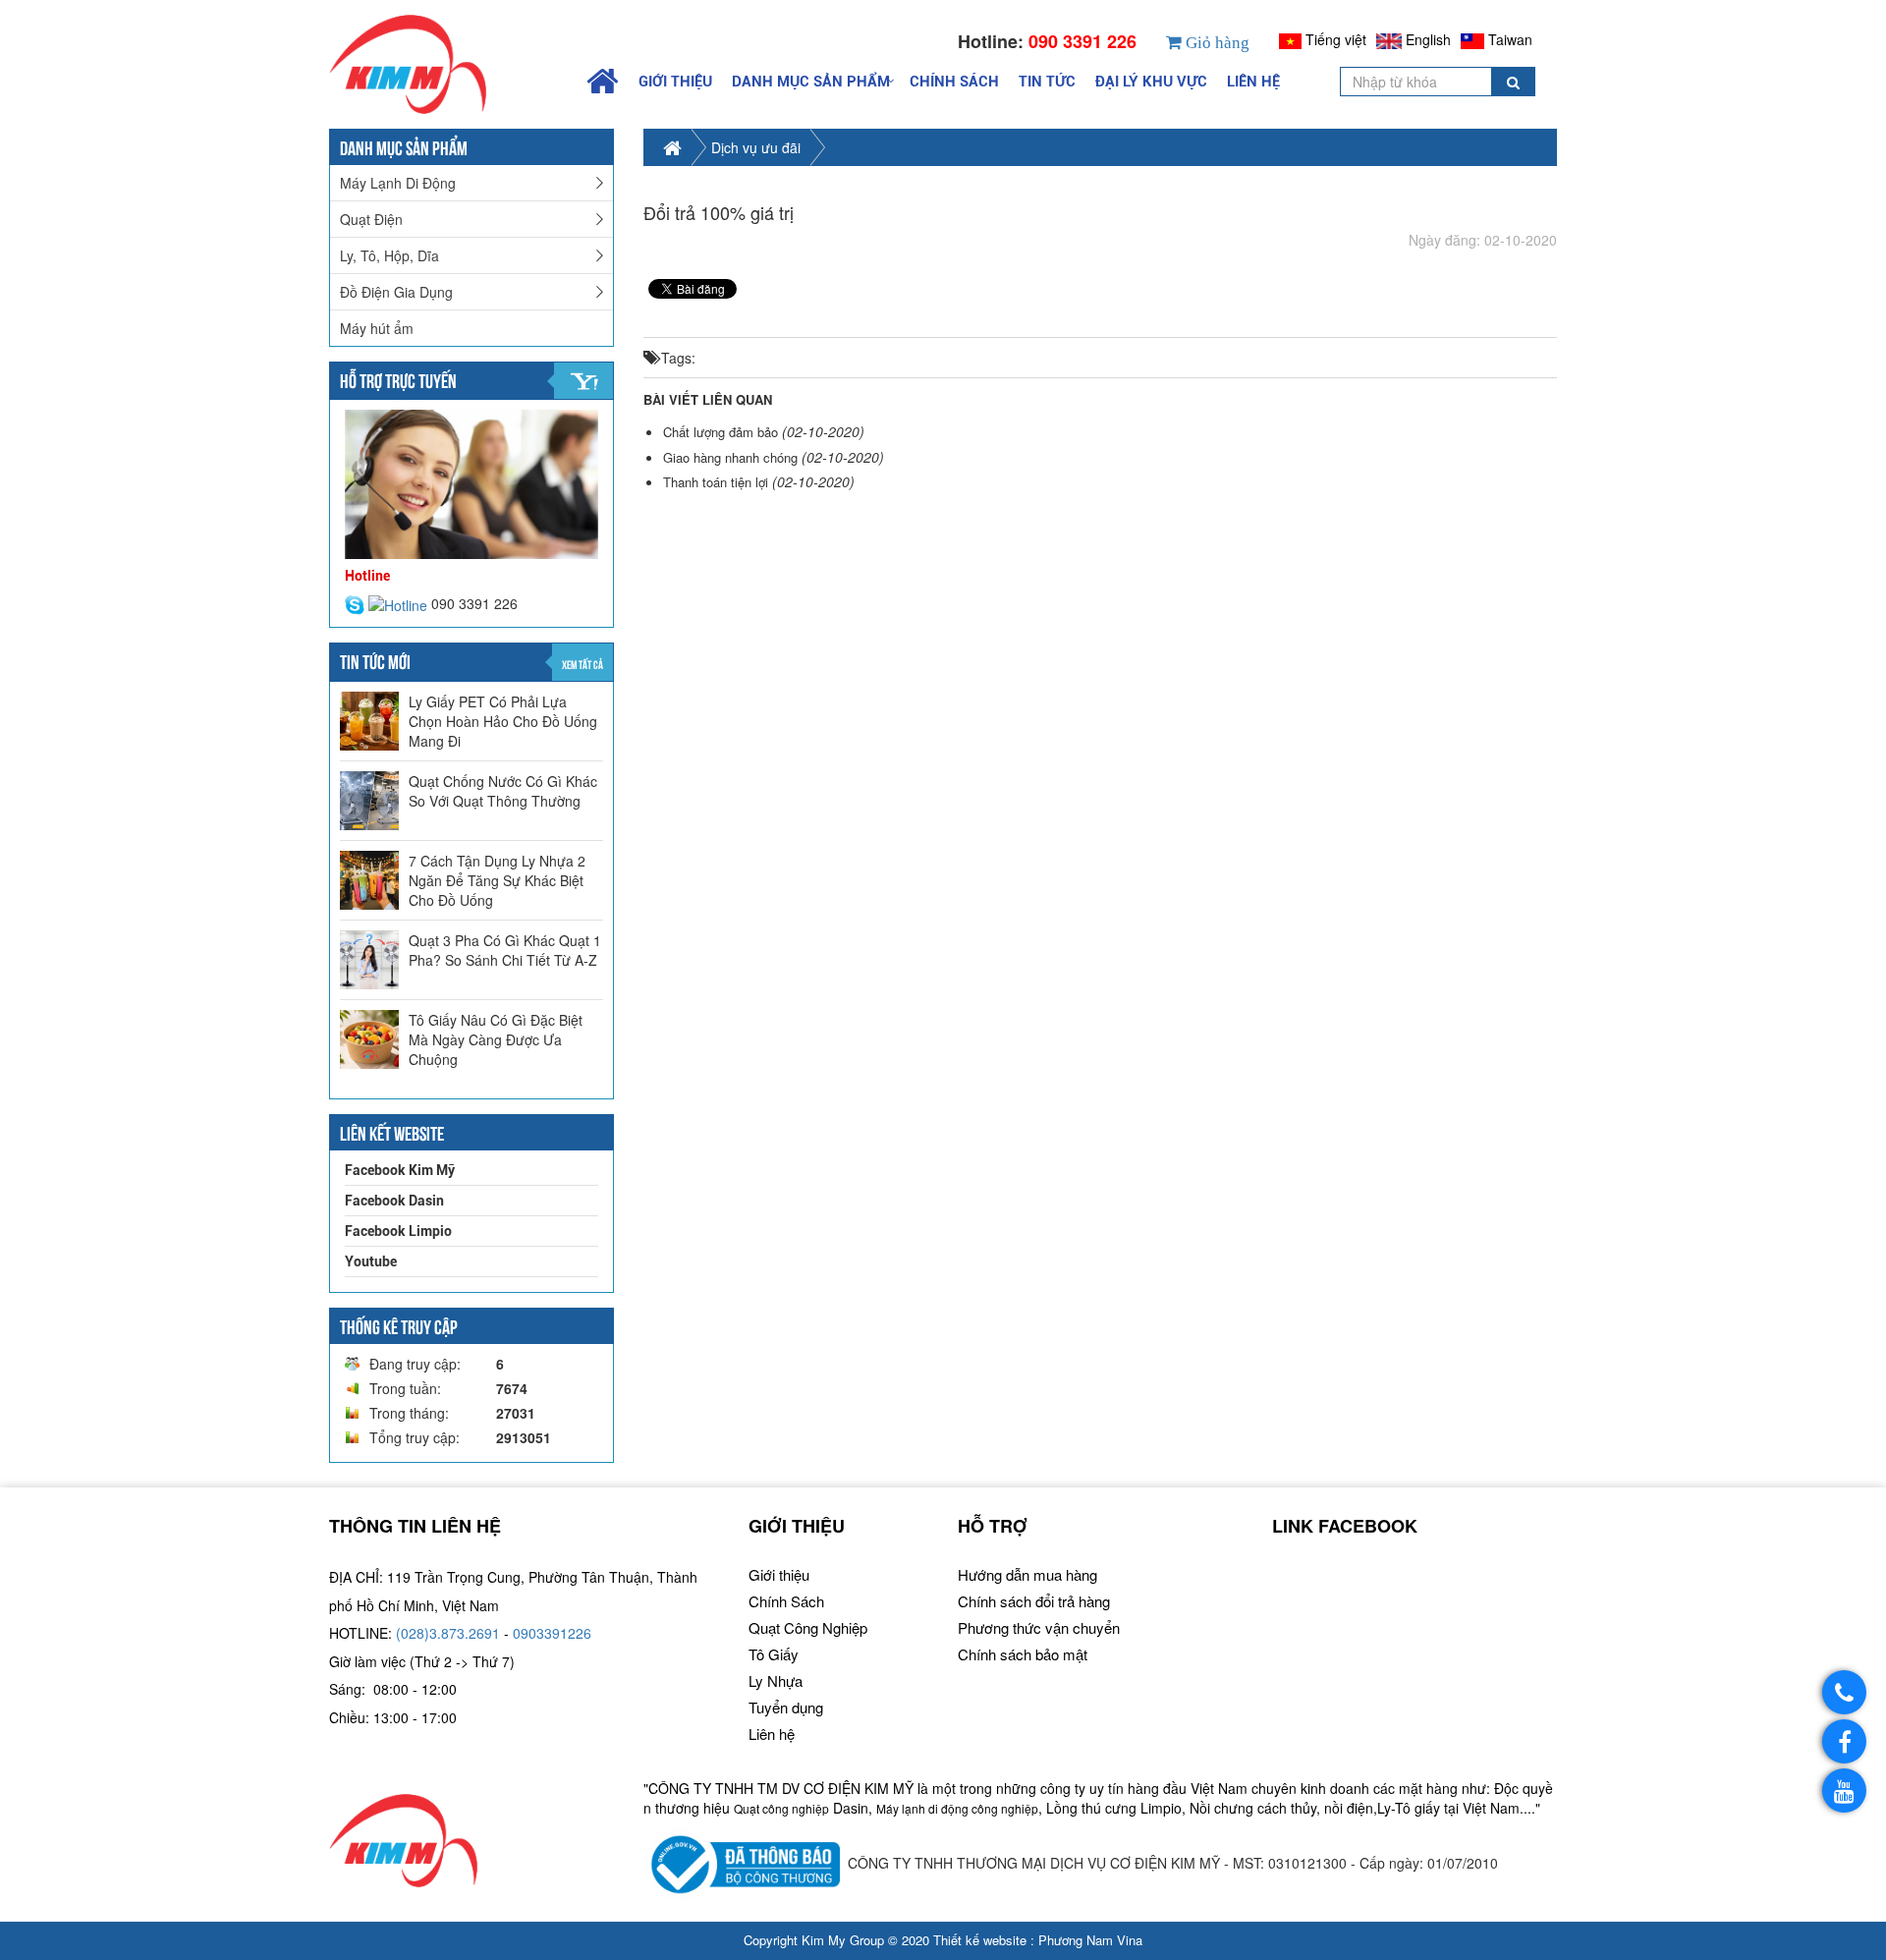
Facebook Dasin (394, 1201)
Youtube (371, 1261)
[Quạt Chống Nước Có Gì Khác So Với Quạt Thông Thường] (369, 801)
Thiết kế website (980, 1940)
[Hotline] (400, 603)
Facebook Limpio (398, 1231)
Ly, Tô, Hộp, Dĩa (389, 255)
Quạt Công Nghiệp (808, 1627)
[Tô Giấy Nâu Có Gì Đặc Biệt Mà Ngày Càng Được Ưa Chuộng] (369, 1039)
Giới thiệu (675, 82)
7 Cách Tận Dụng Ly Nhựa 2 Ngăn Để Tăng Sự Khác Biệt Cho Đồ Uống (497, 880)
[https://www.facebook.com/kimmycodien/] (1844, 1741)
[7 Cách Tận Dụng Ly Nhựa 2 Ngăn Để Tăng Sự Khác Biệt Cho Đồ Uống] (369, 880)
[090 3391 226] (1844, 1692)
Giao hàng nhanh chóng (730, 457)
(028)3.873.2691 (448, 1633)
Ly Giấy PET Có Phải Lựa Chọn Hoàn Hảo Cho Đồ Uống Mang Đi (503, 721)
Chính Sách (954, 82)
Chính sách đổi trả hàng (1034, 1601)
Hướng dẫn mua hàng (1027, 1574)
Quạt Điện (371, 219)
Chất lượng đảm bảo (721, 432)
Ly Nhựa (776, 1680)
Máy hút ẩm (377, 328)
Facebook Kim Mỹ (400, 1170)
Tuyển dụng (786, 1707)
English (1428, 39)
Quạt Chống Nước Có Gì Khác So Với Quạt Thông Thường (503, 791)
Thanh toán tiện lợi (716, 482)
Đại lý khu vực (1151, 82)
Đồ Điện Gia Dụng (396, 292)
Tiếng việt (1336, 39)
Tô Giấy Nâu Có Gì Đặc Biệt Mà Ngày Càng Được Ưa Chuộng (496, 1039)
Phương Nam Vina (1090, 1940)
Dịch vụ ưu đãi (756, 147)
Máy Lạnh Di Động (398, 183)
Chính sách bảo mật (1023, 1654)
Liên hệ (1253, 82)
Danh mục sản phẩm (811, 82)
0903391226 (552, 1633)
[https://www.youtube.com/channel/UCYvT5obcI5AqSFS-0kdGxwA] (1844, 1791)
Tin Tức (1047, 82)
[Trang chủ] (448, 64)
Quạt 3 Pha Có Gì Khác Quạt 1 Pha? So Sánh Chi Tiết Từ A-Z (505, 950)
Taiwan (1510, 39)
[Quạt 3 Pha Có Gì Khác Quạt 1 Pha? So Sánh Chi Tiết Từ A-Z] (369, 960)
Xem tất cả (582, 664)
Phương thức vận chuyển (1039, 1627)
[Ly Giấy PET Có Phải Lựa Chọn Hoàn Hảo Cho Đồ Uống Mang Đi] (369, 721)
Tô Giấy (774, 1654)
